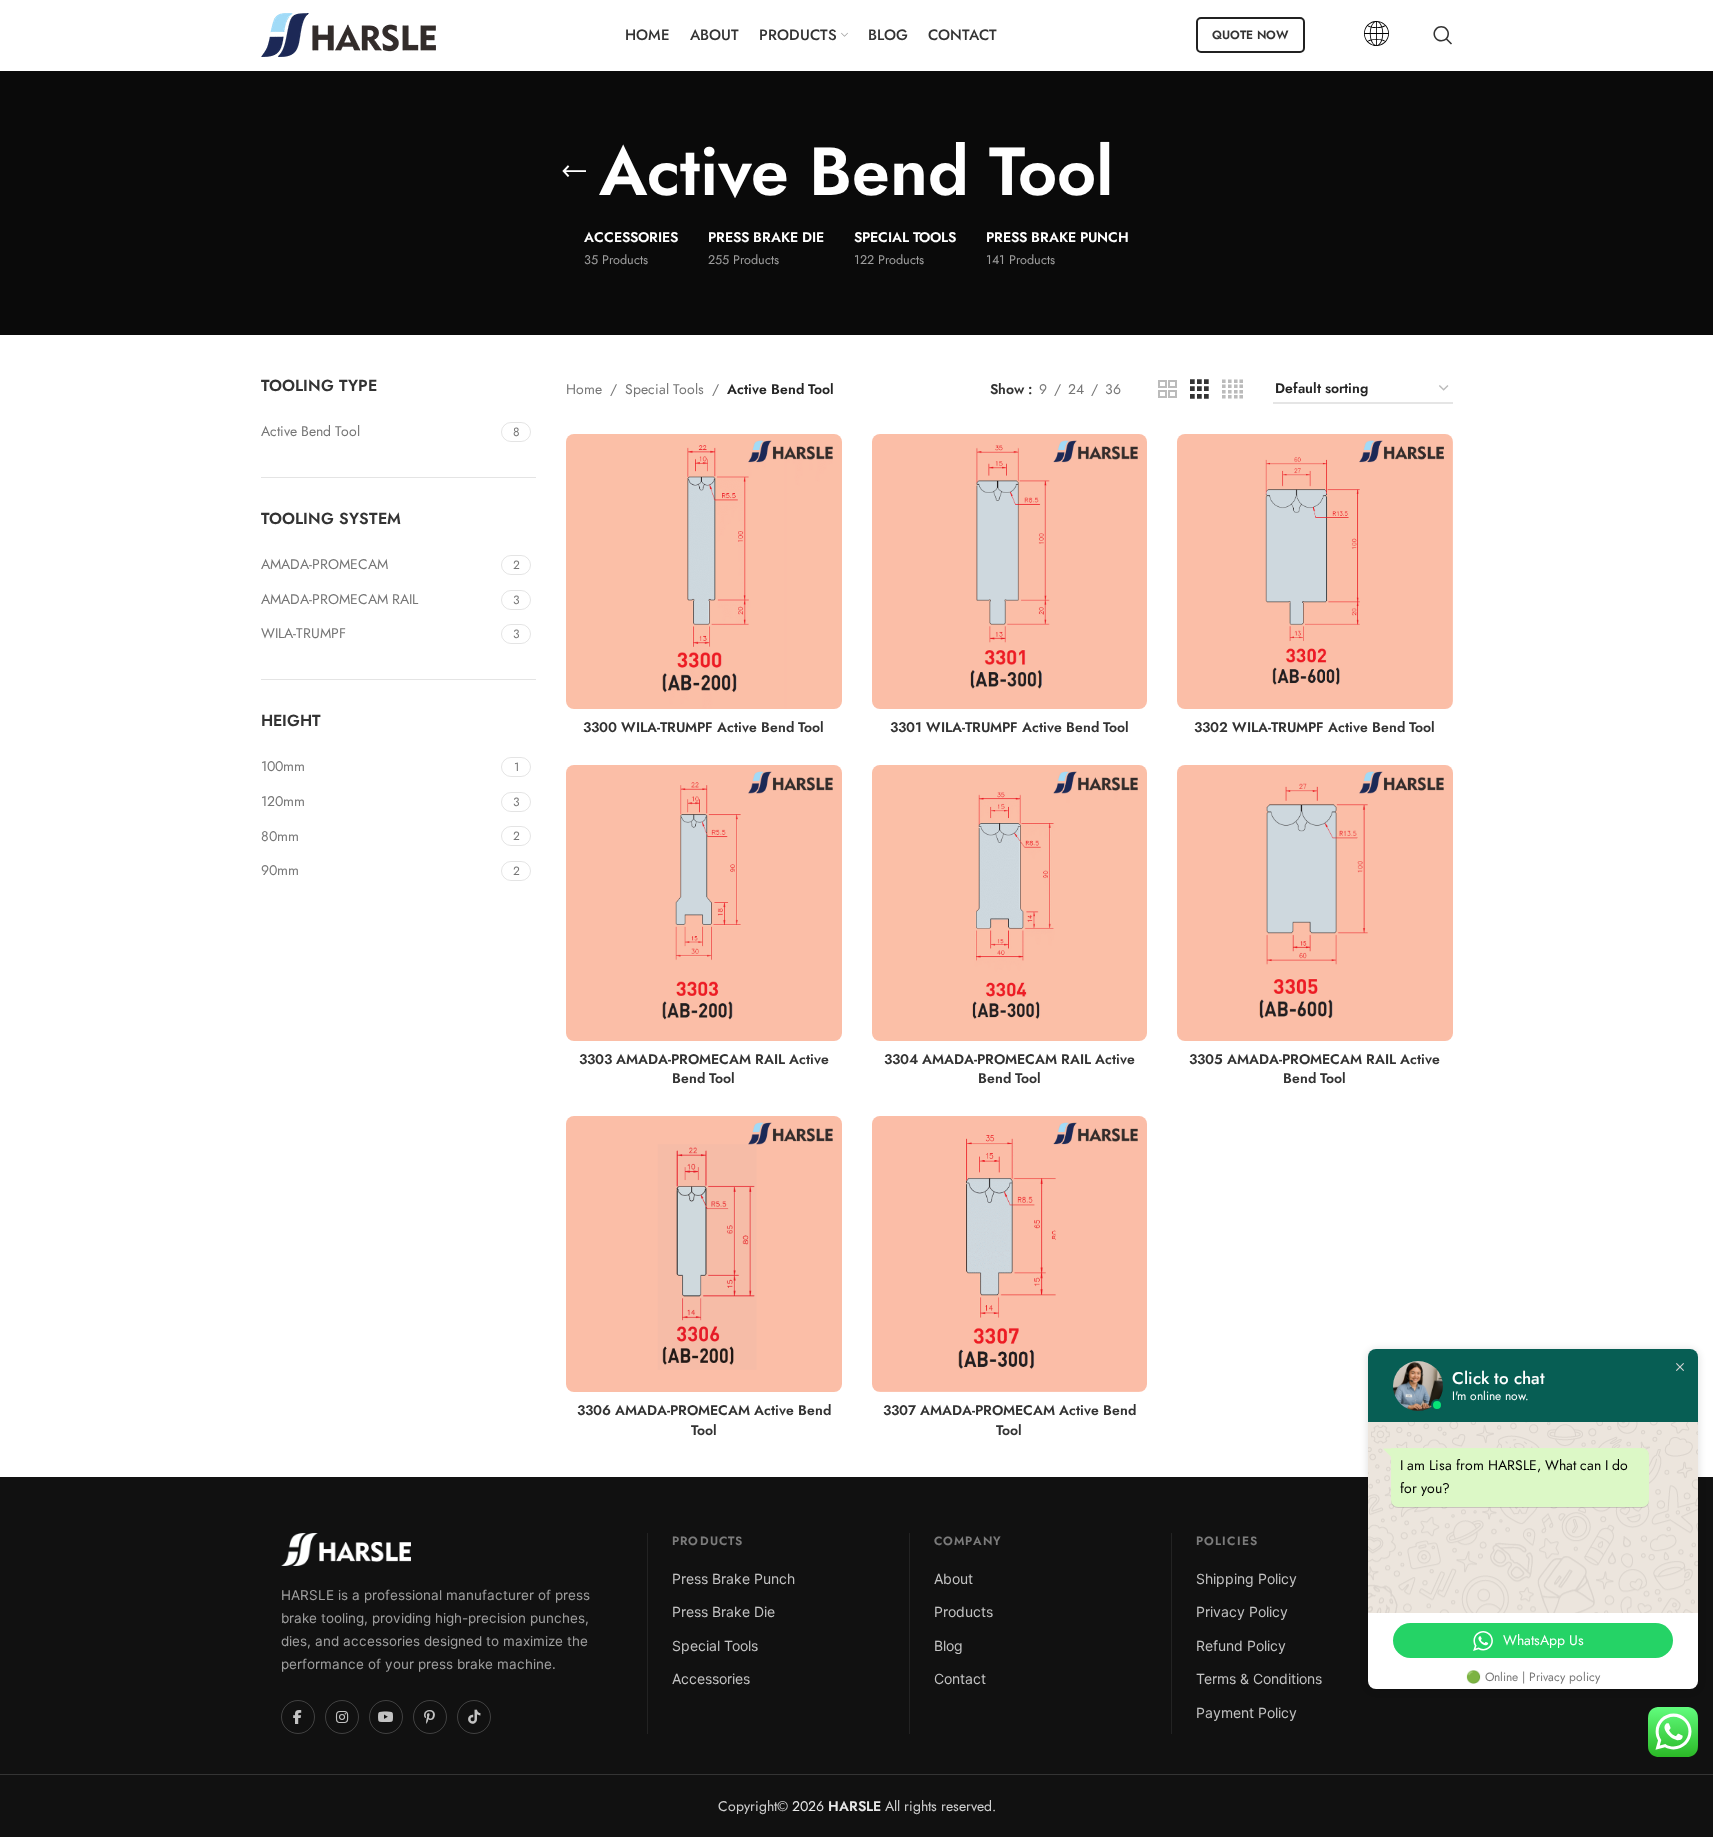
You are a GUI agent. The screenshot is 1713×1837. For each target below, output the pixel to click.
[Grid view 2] (1167, 389)
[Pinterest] (430, 1717)
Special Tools (664, 389)
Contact (960, 1678)
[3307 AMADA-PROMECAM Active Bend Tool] (1010, 1254)
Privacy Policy (1242, 1611)
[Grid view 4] (1232, 389)
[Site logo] (348, 33)
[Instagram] (342, 1717)
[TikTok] (474, 1717)
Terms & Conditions (1259, 1678)
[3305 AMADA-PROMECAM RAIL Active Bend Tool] (1315, 903)
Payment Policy (1246, 1712)
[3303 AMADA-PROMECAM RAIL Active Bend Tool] (704, 903)
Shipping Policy (1246, 1578)
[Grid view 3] (1199, 389)
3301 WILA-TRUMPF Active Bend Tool (1009, 727)
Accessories (711, 1678)
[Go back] (574, 172)
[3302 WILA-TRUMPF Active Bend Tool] (1315, 572)
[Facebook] (298, 1717)
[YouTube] (386, 1717)
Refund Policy (1241, 1645)
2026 (834, 1806)
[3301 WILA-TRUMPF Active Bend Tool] (1010, 572)
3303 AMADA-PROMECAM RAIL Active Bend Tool (704, 1069)
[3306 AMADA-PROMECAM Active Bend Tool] (704, 1254)
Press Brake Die (723, 1611)
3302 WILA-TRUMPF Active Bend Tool (1314, 727)
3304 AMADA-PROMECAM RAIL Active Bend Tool (1009, 1069)
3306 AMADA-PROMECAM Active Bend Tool (704, 1420)
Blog (948, 1645)
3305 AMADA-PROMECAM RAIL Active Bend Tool (1314, 1069)
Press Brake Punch (733, 1578)
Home (584, 389)
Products (963, 1611)
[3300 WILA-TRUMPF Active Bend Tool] (704, 572)
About (953, 1578)
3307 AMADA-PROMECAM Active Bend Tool (1009, 1420)
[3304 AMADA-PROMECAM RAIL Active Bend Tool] (1010, 903)
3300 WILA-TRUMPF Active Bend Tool (703, 727)
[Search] (1443, 35)
